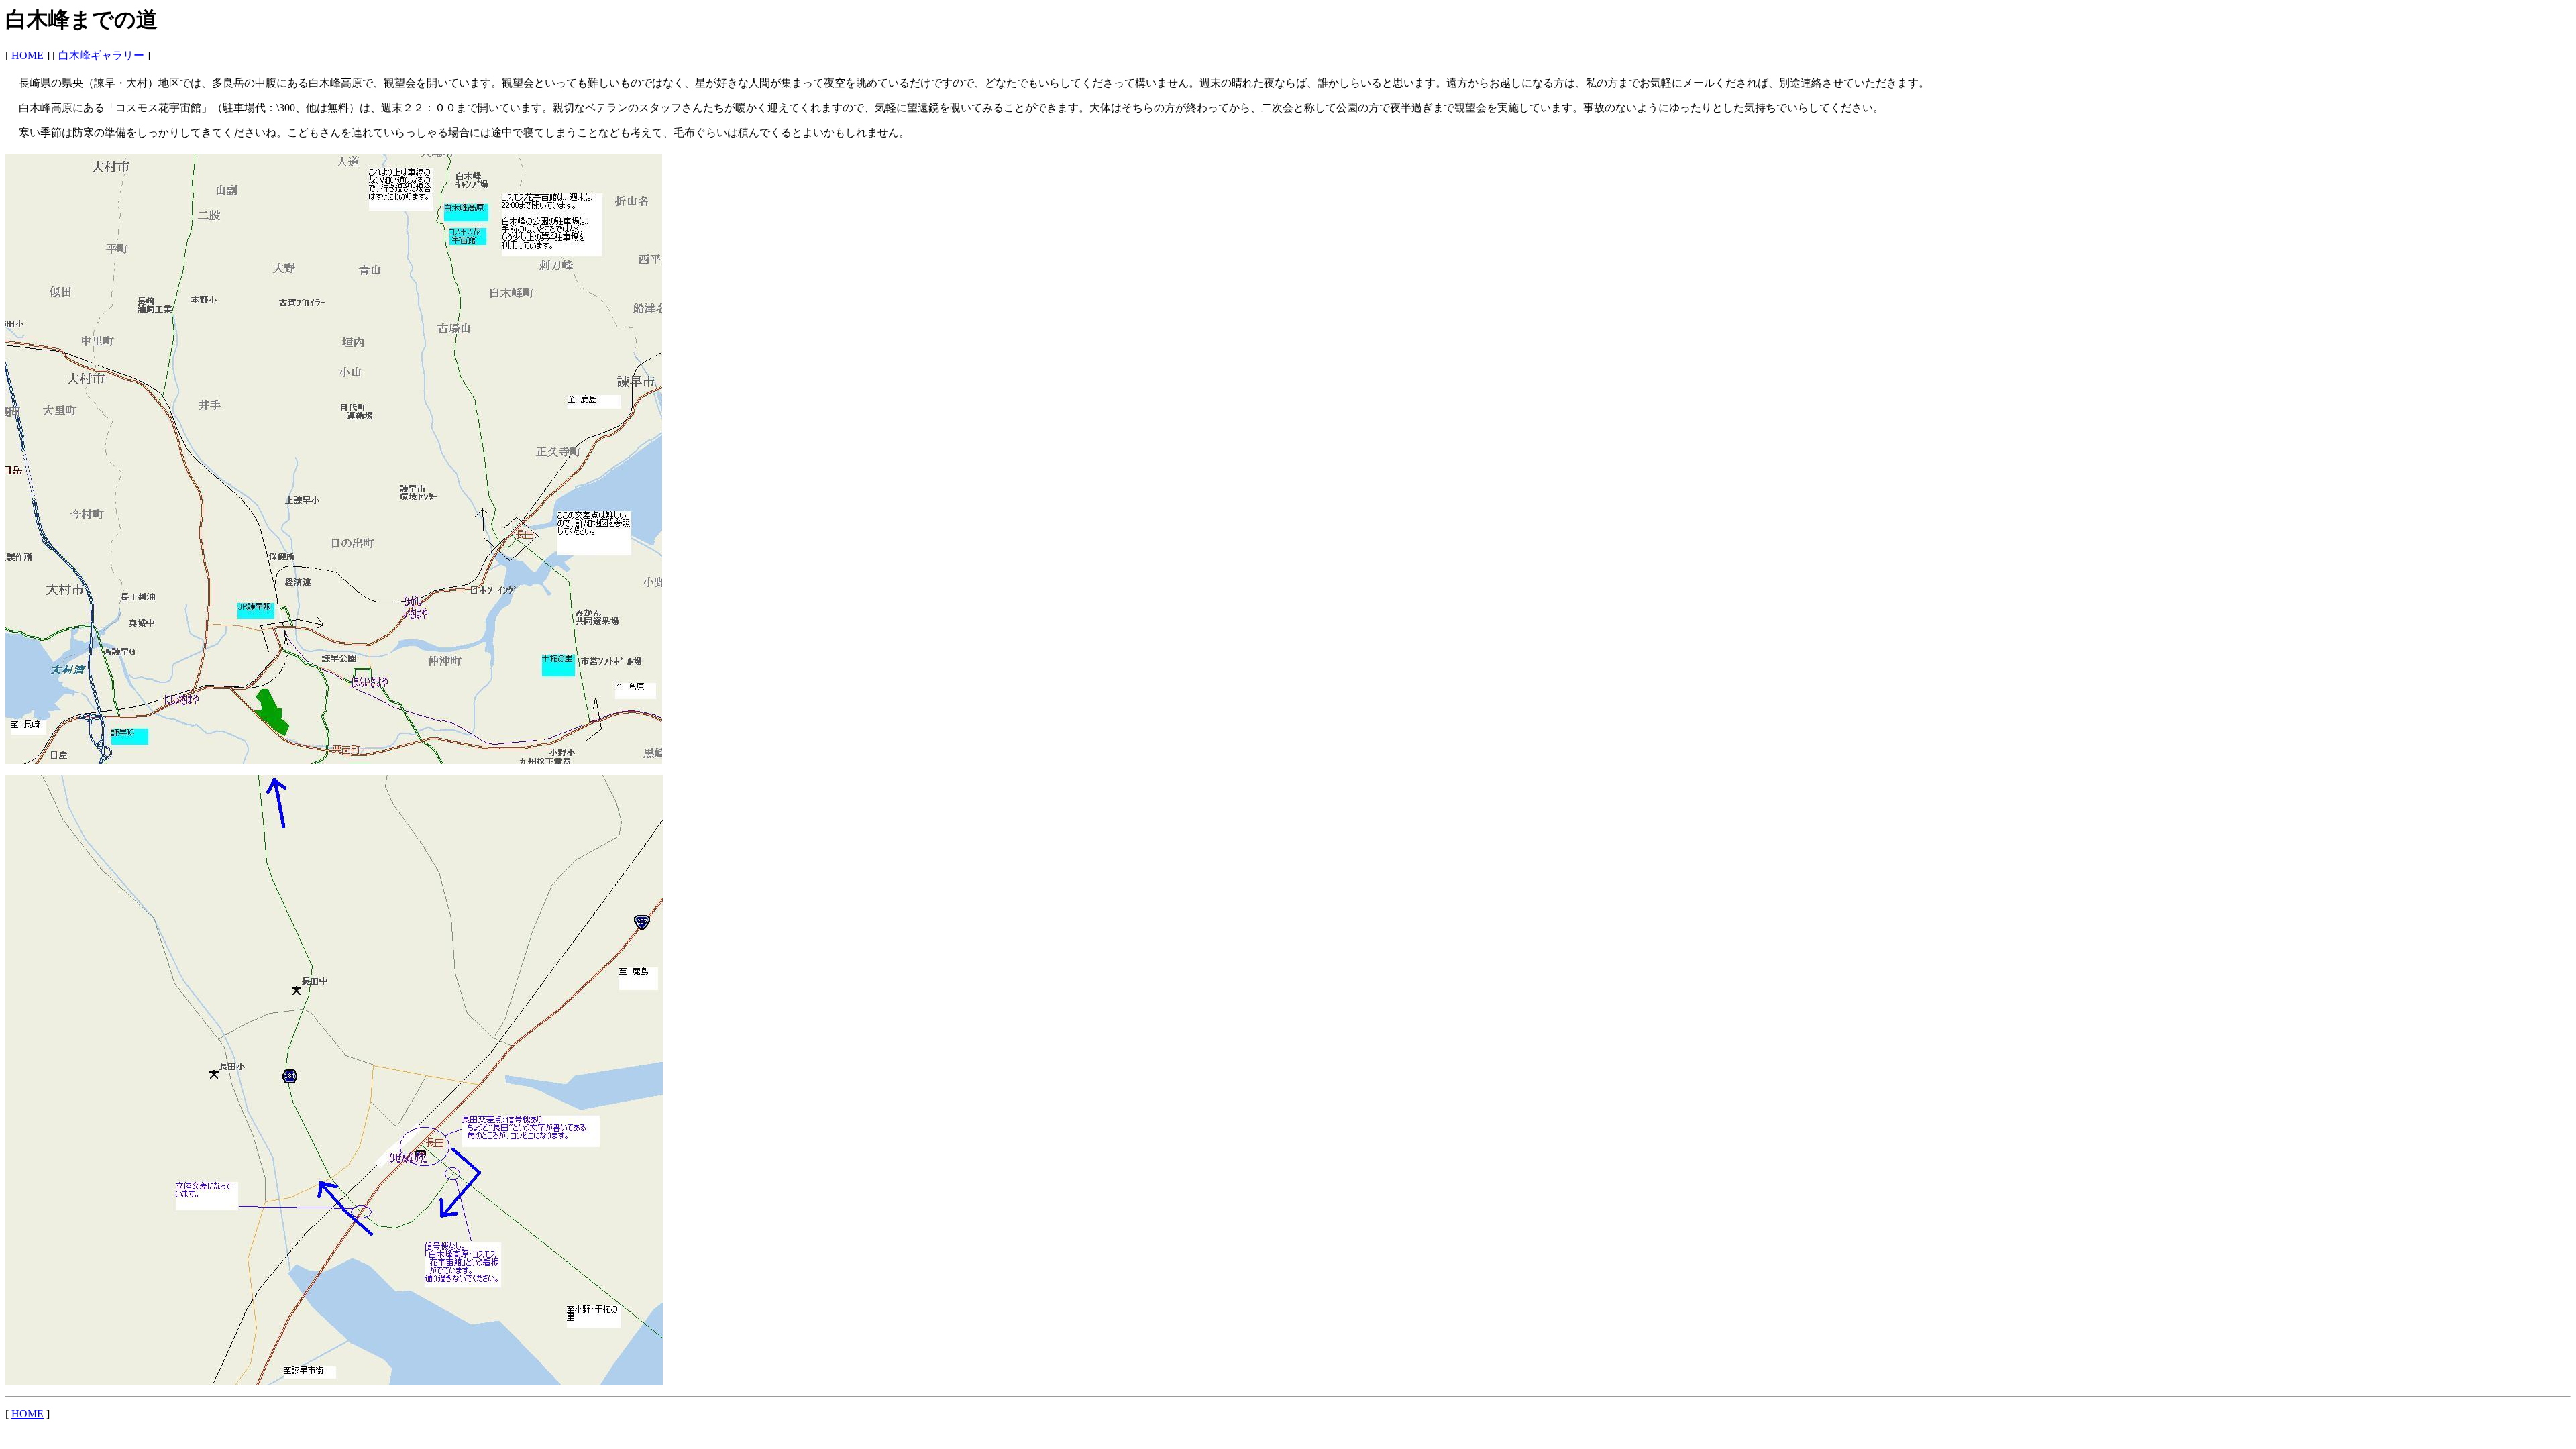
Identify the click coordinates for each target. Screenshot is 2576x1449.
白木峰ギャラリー (101, 55)
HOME (28, 55)
